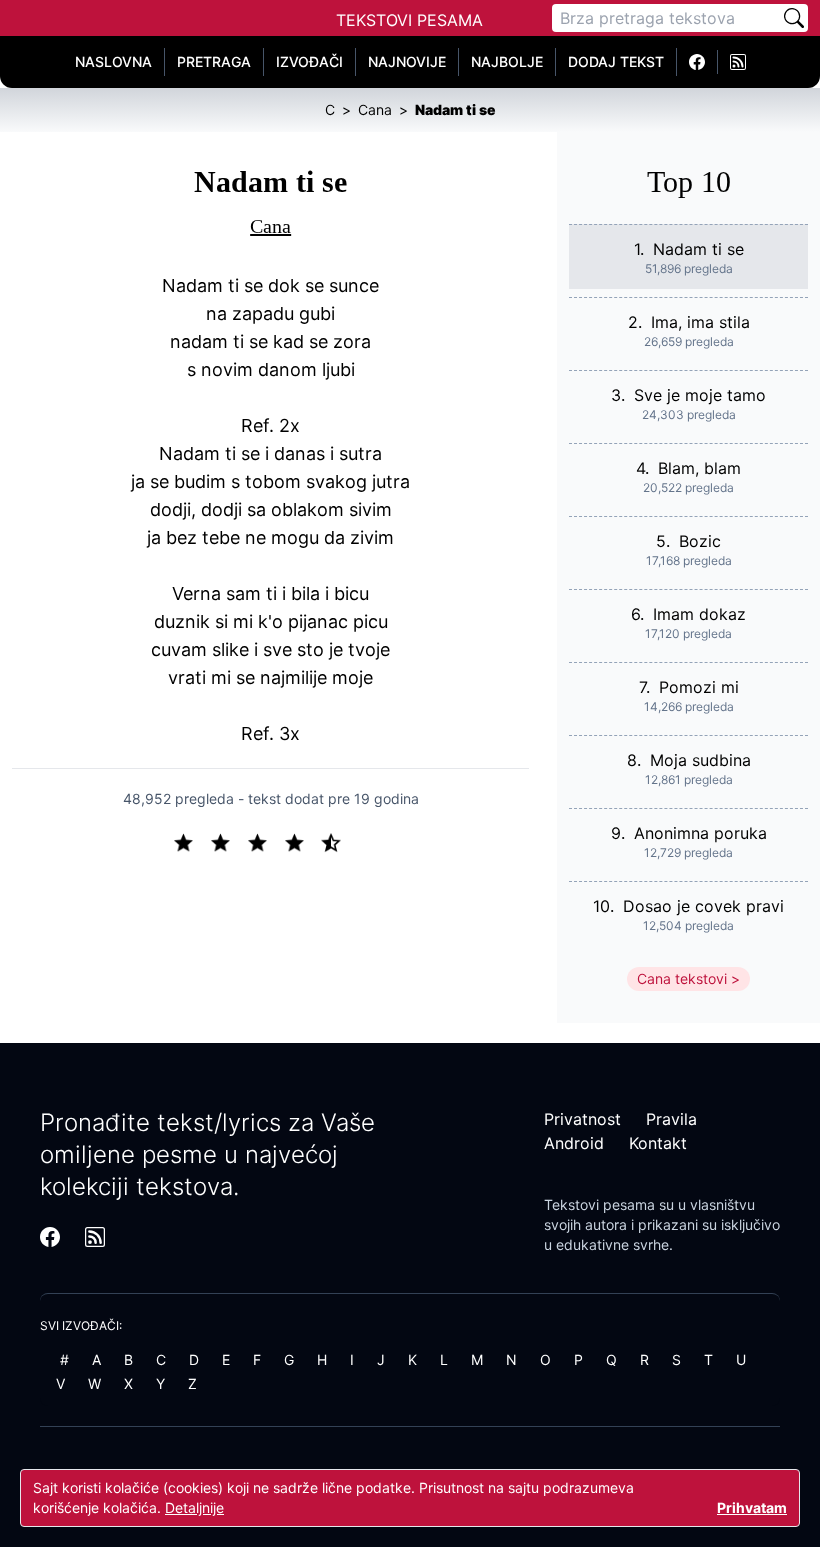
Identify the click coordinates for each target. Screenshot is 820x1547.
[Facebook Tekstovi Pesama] (697, 62)
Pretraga (214, 61)
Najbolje (507, 61)
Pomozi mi (699, 687)
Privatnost (582, 1119)
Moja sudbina (700, 760)
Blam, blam (699, 468)
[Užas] (191, 841)
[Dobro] (302, 841)
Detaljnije (194, 1507)
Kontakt (658, 1143)
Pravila (671, 1119)
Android (574, 1143)
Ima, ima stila (700, 322)
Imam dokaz (699, 614)
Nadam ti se (698, 249)
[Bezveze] (228, 841)
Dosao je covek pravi (703, 906)
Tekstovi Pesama (409, 20)
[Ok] (265, 841)
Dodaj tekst (616, 61)
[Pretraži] (794, 18)
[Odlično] (337, 841)
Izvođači (309, 61)
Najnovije (407, 61)
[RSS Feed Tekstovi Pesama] (738, 62)
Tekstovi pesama (599, 1204)
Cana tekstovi (682, 978)
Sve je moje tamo (700, 395)
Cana (270, 226)
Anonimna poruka (700, 833)
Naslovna (113, 61)
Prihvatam (752, 1507)
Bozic (700, 541)
